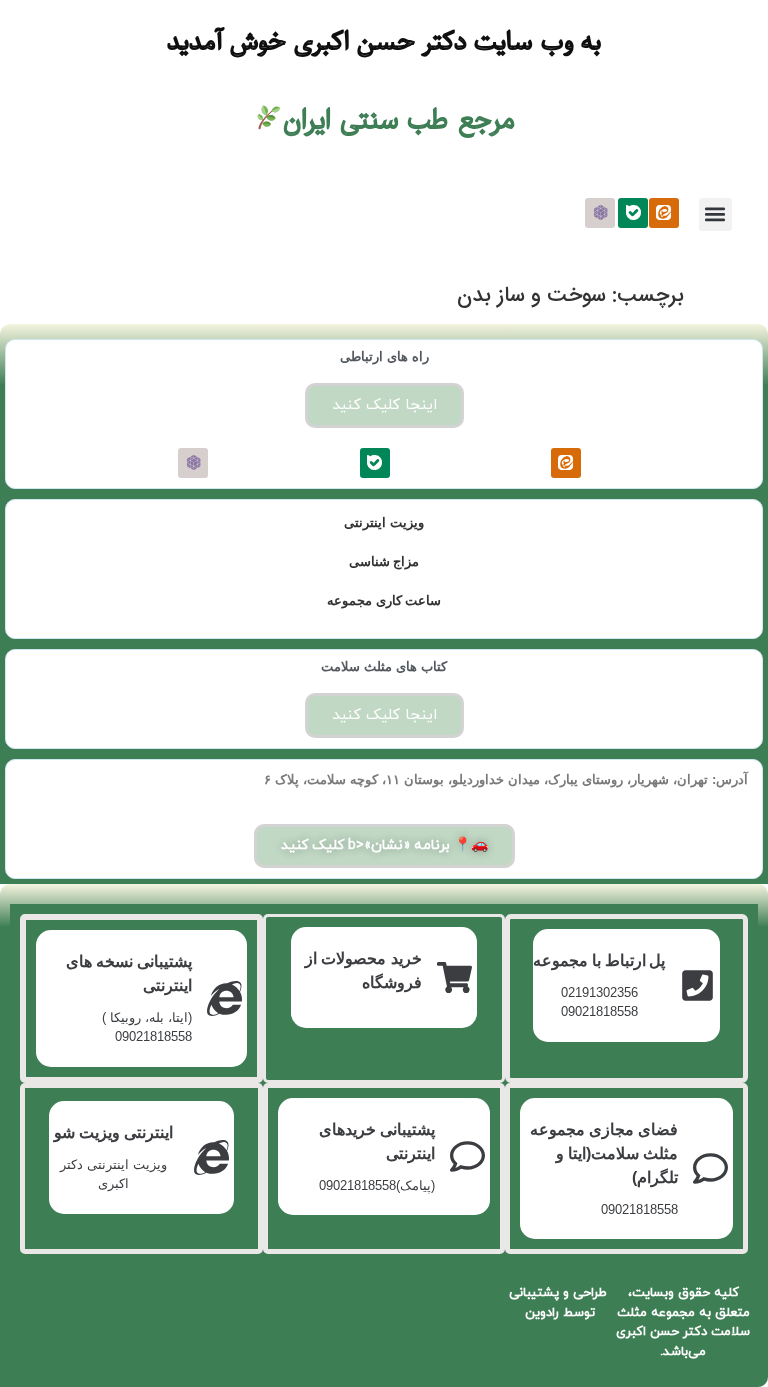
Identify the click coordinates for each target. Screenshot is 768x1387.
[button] (715, 214)
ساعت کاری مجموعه (384, 600)
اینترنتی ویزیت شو (113, 1132)
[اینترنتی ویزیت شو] (211, 1157)
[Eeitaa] (664, 213)
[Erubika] (600, 213)
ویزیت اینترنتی (384, 522)
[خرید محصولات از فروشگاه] (454, 977)
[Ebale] (633, 213)
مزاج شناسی (384, 561)
